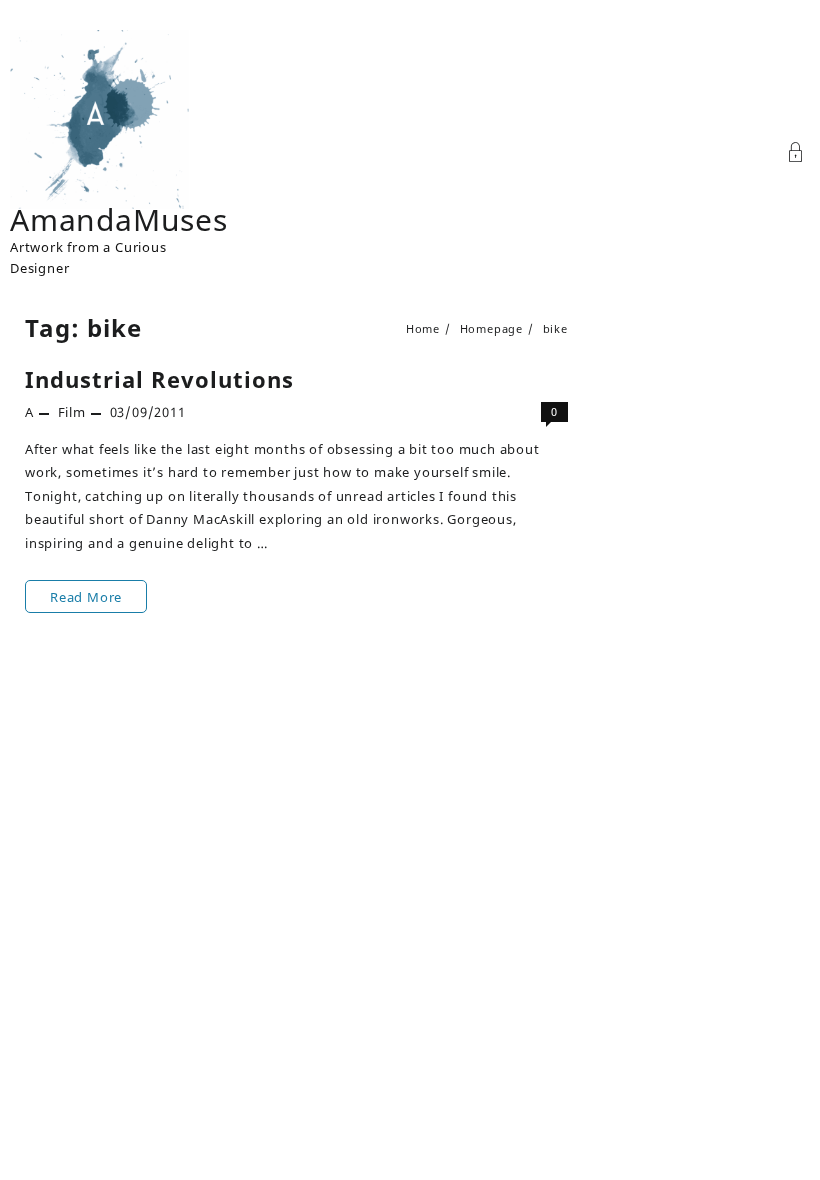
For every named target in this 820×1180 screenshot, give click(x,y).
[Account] (796, 154)
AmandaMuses (119, 219)
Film (72, 412)
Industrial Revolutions (159, 379)
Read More (89, 600)
